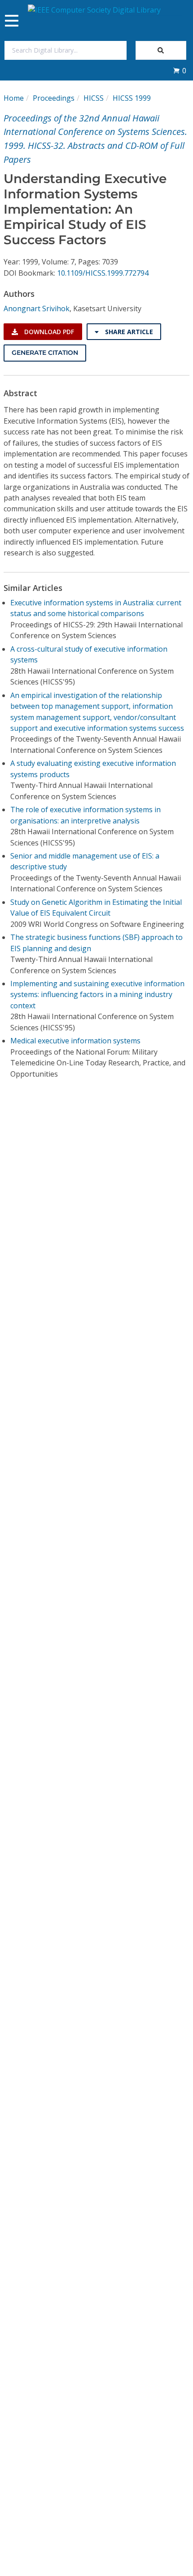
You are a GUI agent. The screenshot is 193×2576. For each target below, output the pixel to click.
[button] (180, 71)
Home (14, 98)
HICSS (94, 98)
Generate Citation (45, 353)
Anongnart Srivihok (37, 309)
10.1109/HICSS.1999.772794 (103, 273)
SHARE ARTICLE (128, 332)
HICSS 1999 (132, 98)
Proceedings (54, 98)
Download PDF (48, 332)
